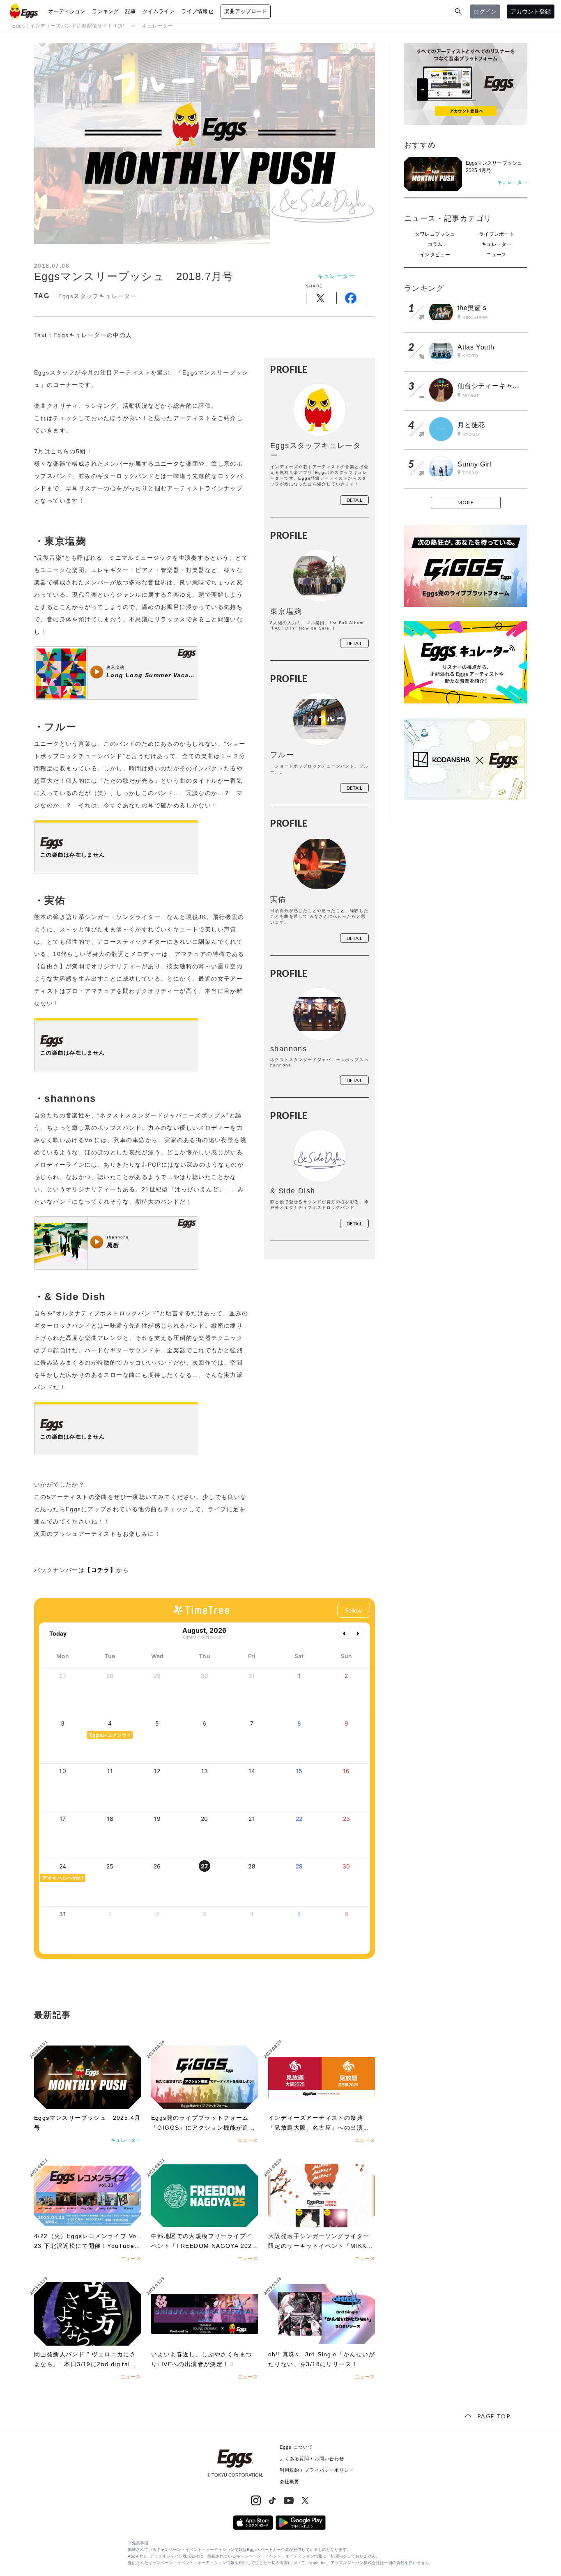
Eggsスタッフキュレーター (98, 296)
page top (494, 2416)
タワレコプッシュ (435, 234)
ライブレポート (497, 234)
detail (354, 500)
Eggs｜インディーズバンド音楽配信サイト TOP (69, 26)
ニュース (496, 255)
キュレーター (158, 26)
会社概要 (290, 2482)
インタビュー (435, 255)
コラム (435, 244)
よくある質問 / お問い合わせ (312, 2459)
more (466, 502)
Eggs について (297, 2447)
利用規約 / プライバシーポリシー (317, 2470)
